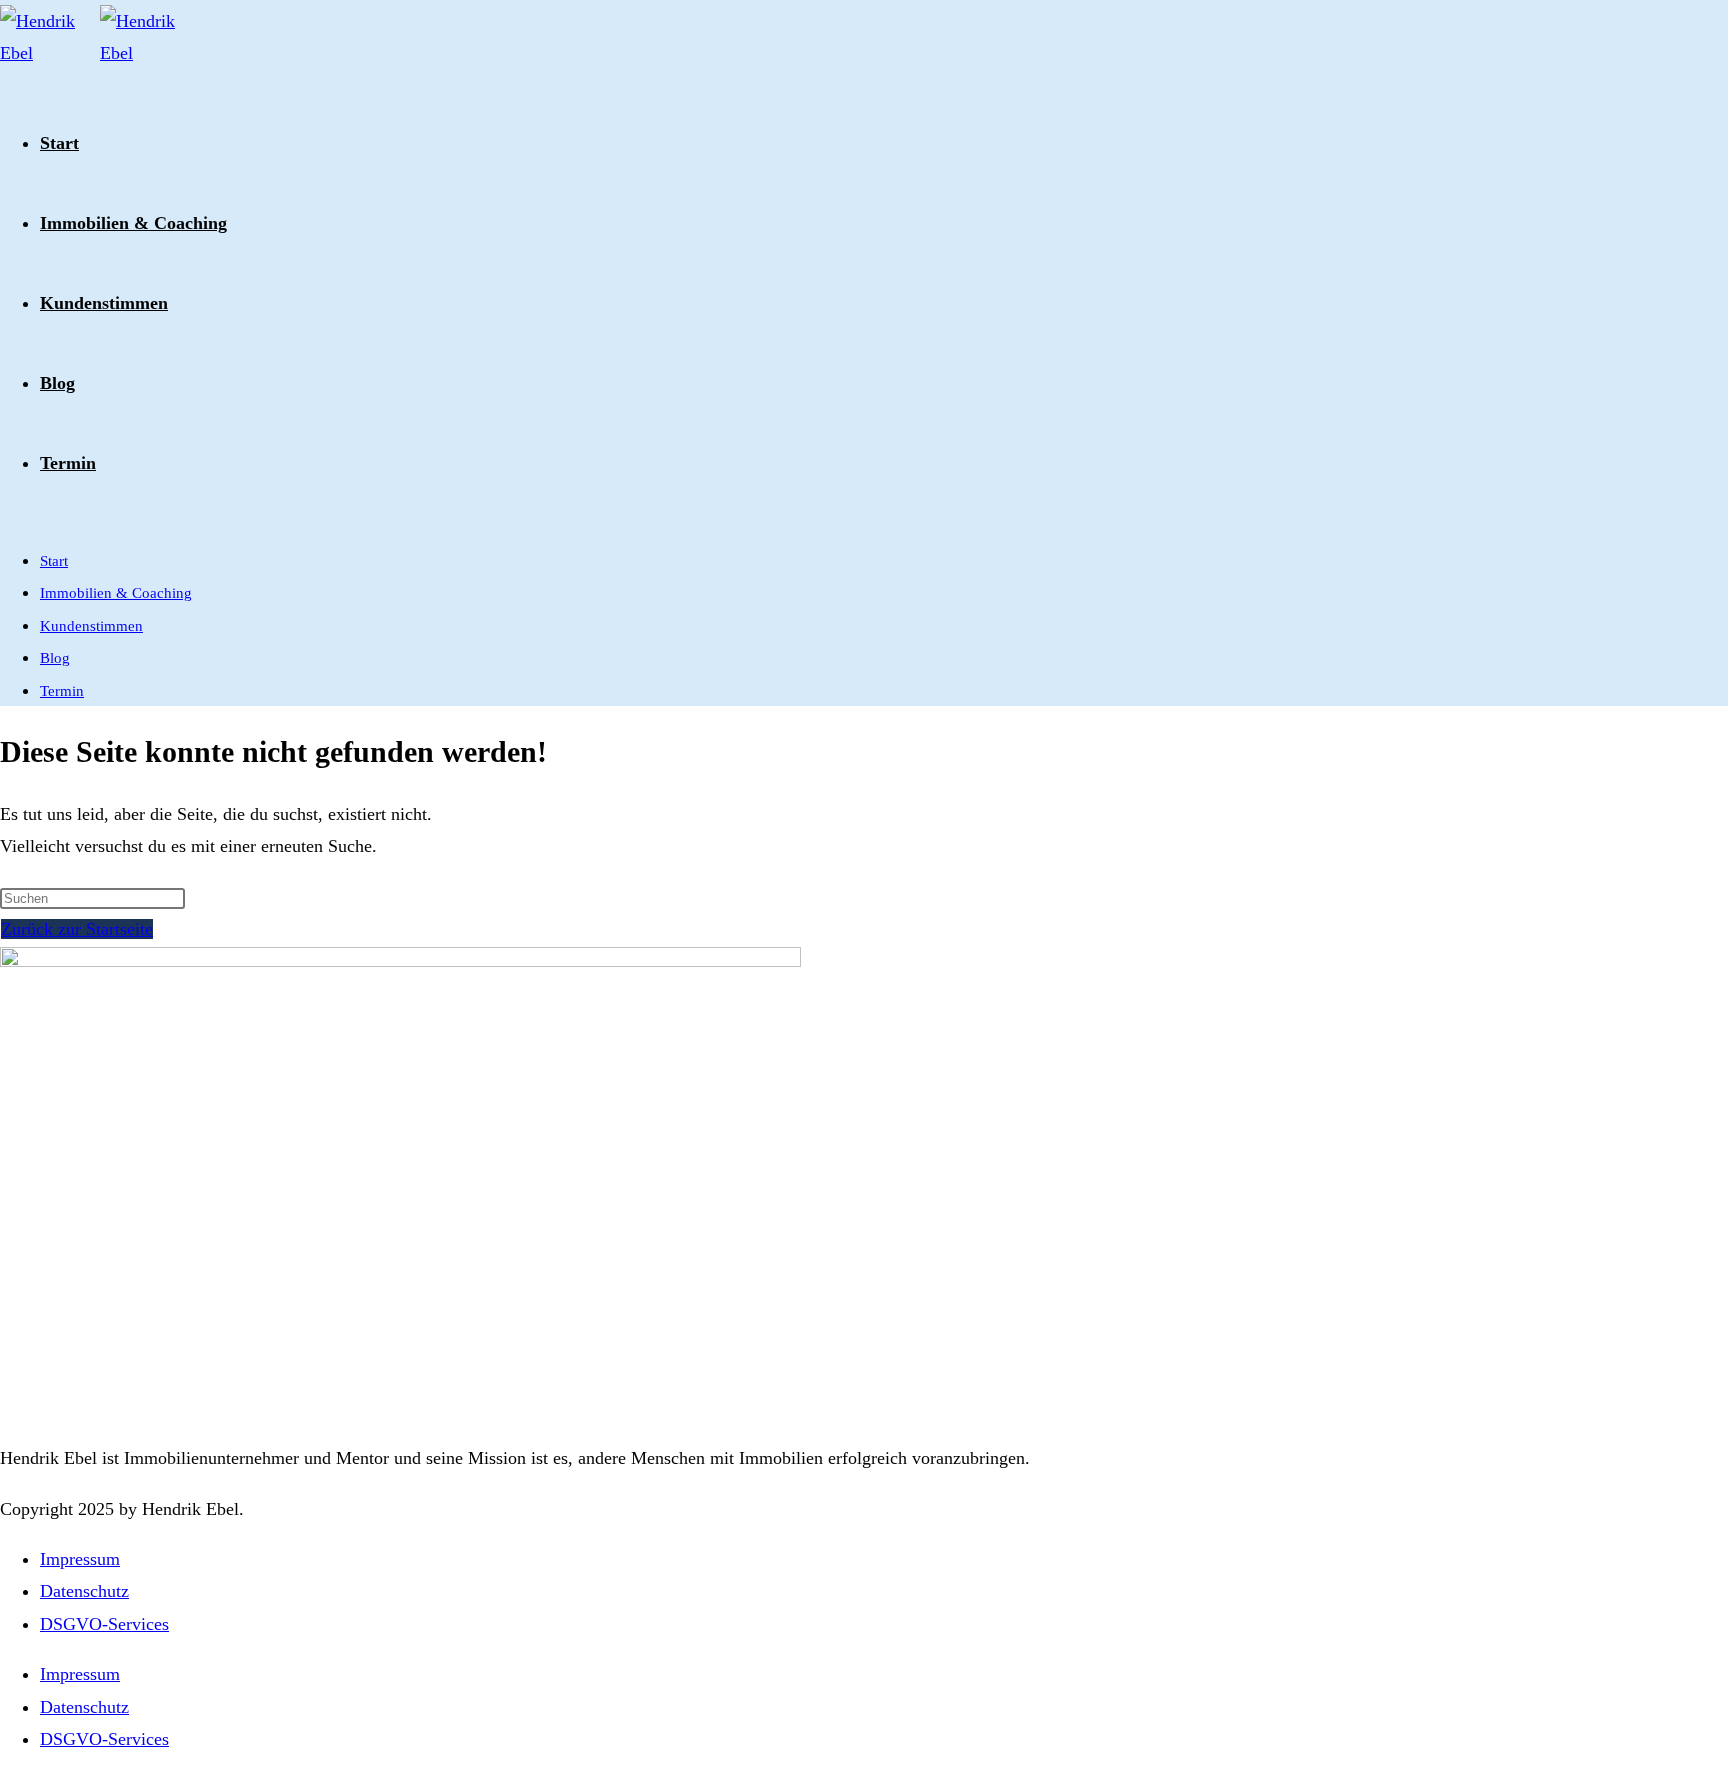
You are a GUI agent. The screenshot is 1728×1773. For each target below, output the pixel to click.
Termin (62, 691)
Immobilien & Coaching (116, 593)
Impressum (80, 1559)
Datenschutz (84, 1591)
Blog (55, 658)
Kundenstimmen (91, 626)
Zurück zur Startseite (77, 929)
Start (54, 561)
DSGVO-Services (104, 1624)
